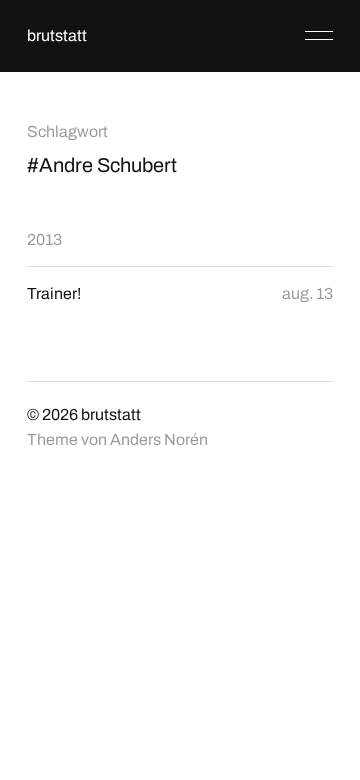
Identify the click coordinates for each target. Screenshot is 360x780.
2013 (44, 239)
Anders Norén (159, 439)
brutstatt (57, 35)
